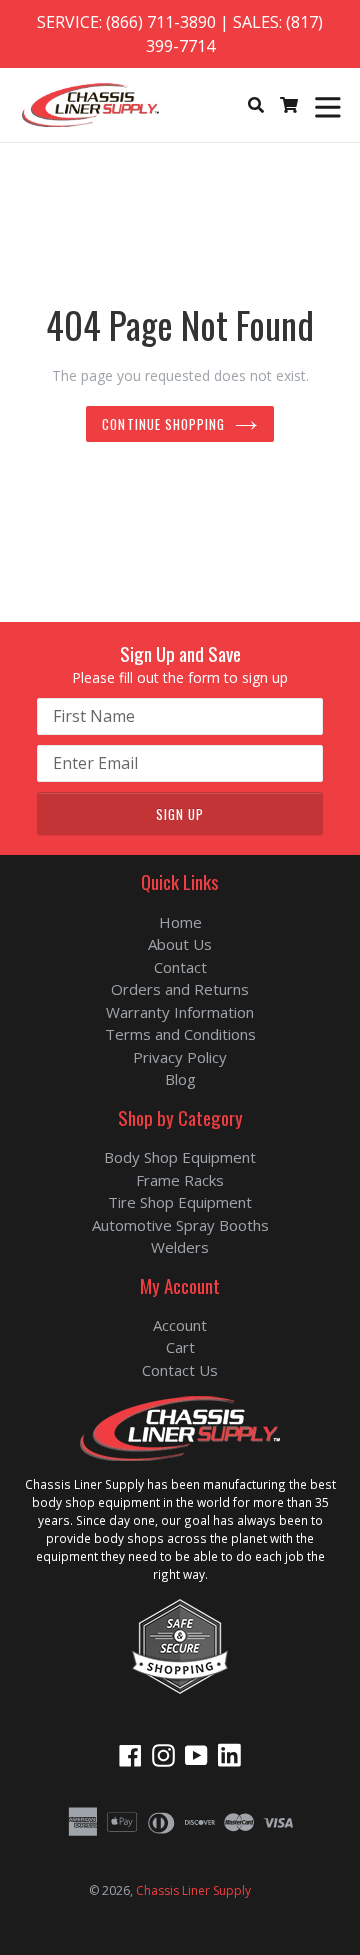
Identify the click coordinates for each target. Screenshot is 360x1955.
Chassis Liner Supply (193, 1890)
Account (180, 1325)
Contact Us (180, 1370)
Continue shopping (163, 424)
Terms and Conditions (180, 1034)
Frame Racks (180, 1180)
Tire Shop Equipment (180, 1202)
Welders (180, 1247)
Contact (180, 967)
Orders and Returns (180, 989)
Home (180, 922)
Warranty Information (180, 1012)
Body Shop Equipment (180, 1157)
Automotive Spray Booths (180, 1225)
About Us (180, 944)
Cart (180, 1347)
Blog (180, 1079)
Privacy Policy (180, 1057)
